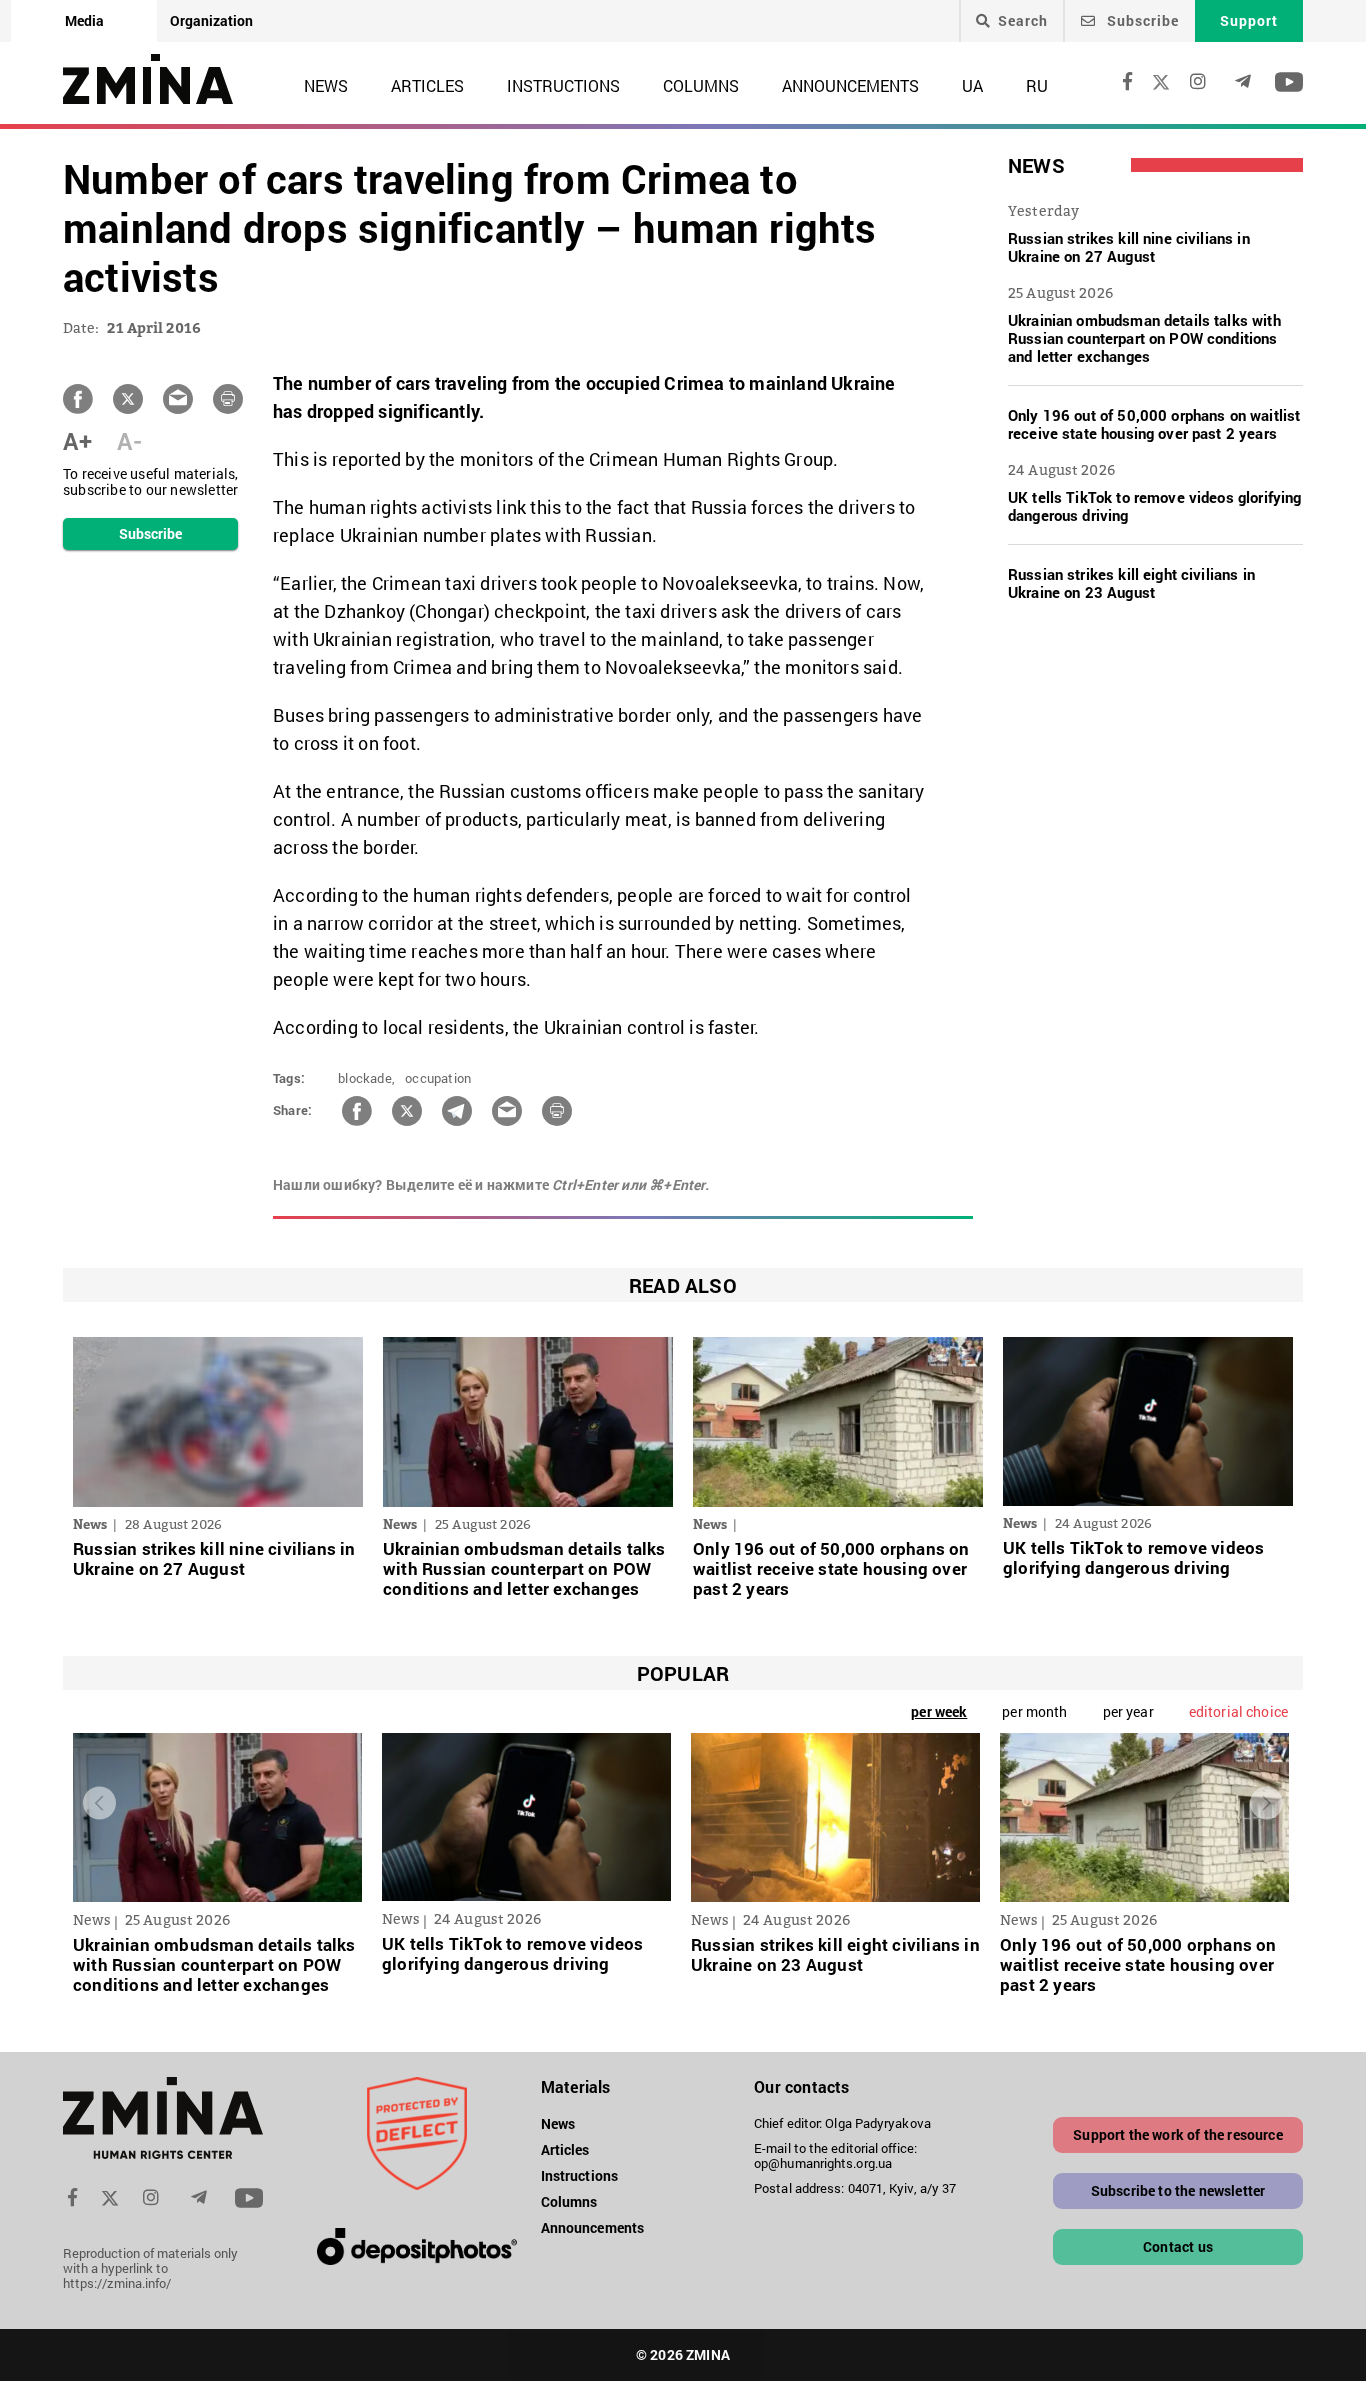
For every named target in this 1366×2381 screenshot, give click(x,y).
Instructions (563, 85)
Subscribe (1141, 20)
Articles (427, 85)
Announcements (850, 85)
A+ (77, 441)
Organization (211, 20)
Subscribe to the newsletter (1178, 2190)
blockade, (366, 1078)
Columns (701, 85)
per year (1128, 1711)
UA (972, 85)
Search (1023, 21)
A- (129, 441)
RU (1037, 85)
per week (939, 1711)
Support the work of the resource (1177, 2134)
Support (1249, 20)
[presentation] (99, 1802)
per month (1034, 1711)
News (326, 85)
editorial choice (1238, 1711)
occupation (438, 1078)
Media (84, 20)
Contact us (1178, 2246)
